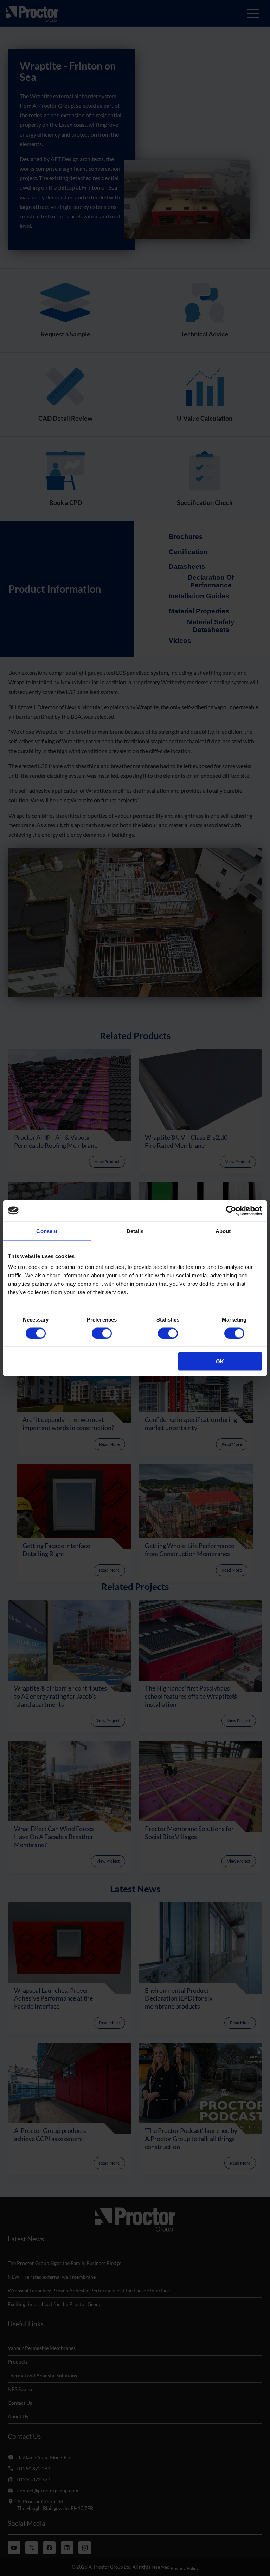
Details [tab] (135, 1231)
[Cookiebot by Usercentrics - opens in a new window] (231, 1211)
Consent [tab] (47, 1231)
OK (220, 1361)
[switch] (102, 1333)
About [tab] (223, 1231)
